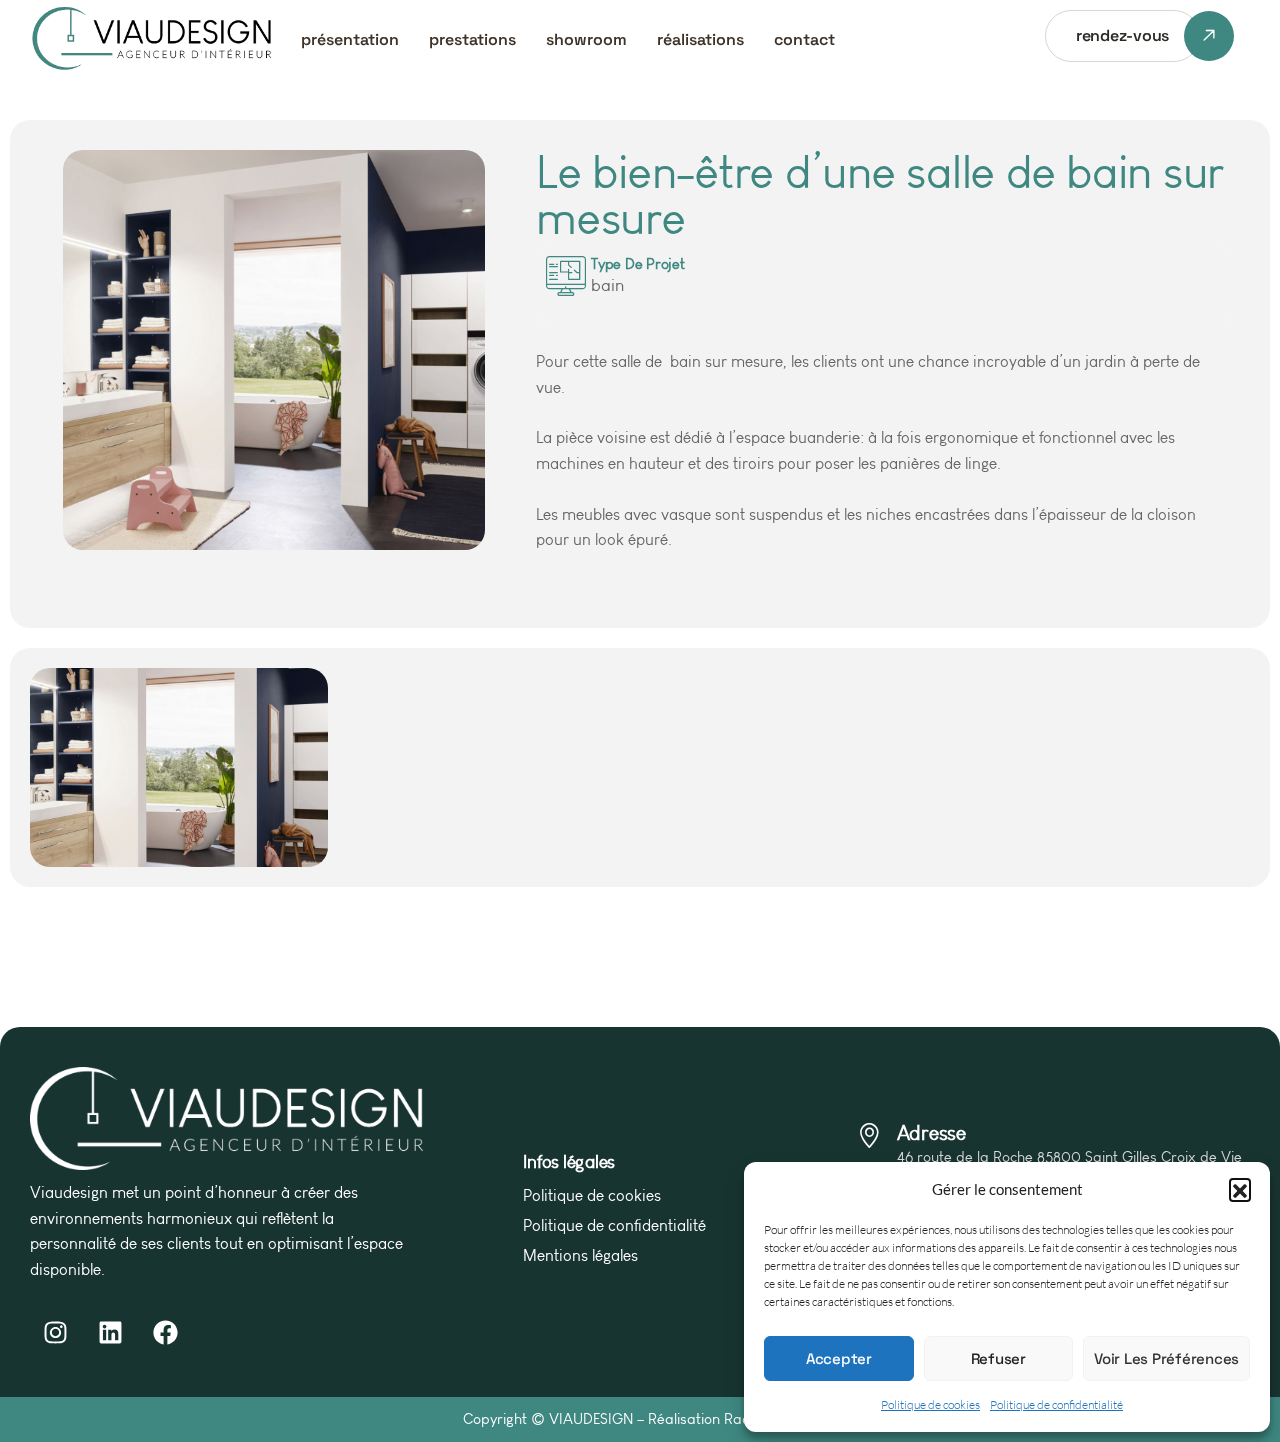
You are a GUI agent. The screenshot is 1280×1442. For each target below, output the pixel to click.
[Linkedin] (110, 1332)
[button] (1240, 1189)
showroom (586, 39)
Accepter (839, 1358)
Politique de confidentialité (1056, 1404)
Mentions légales (580, 1255)
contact (804, 39)
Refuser (998, 1358)
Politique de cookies (930, 1404)
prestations (472, 39)
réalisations (700, 39)
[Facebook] (165, 1332)
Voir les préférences (1166, 1358)
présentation (350, 39)
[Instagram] (55, 1332)
